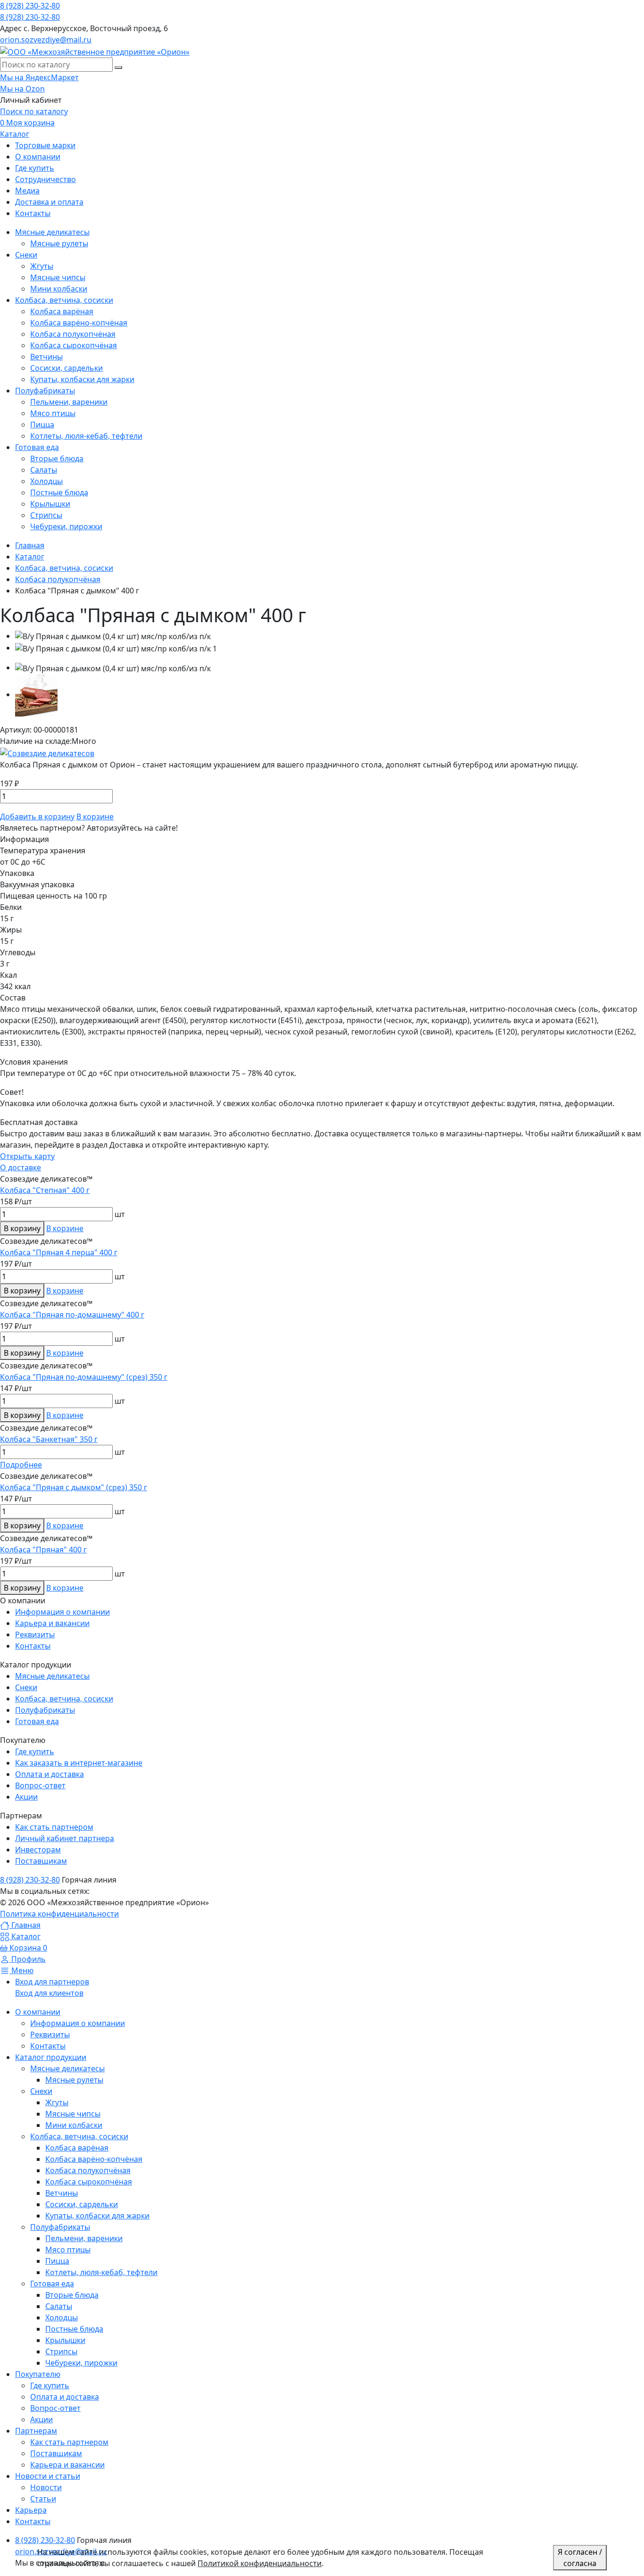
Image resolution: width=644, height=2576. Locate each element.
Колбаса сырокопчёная (89, 2182)
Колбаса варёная (77, 2148)
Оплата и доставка (50, 1774)
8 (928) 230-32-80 (30, 6)
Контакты (33, 1646)
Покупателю (38, 2374)
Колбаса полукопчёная (88, 2170)
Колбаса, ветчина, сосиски (64, 1699)
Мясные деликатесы (52, 1676)
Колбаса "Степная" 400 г (45, 1190)
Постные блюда (74, 2329)
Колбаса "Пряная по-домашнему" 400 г (72, 1315)
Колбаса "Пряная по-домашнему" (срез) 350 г (84, 1377)
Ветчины (62, 2193)
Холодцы (62, 2318)
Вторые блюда (72, 2295)
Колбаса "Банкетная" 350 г (49, 1439)
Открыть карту (27, 1156)
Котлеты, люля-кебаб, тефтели (101, 2272)
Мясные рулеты (74, 2080)
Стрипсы (61, 2351)
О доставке (21, 1167)
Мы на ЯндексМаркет (39, 77)
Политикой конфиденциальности (260, 2563)
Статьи (43, 2499)
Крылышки (65, 2340)
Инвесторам (38, 1850)
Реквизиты (35, 1634)
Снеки (26, 1687)
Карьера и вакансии (52, 1623)
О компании (38, 2012)
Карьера (31, 2510)
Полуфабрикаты (45, 1710)
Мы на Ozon (22, 89)
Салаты (59, 2306)
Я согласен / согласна (580, 2558)
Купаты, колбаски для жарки (97, 2216)
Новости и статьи (48, 2476)
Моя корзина (27, 123)
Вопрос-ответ (40, 1785)
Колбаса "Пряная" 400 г (43, 1550)
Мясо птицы (68, 2250)
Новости (46, 2487)
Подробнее (21, 1465)
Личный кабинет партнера (65, 1838)
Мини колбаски (74, 2125)
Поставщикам (41, 1861)
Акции (26, 1797)
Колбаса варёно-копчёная (94, 2159)
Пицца (57, 2261)
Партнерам (36, 2431)
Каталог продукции (51, 2057)
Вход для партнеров (52, 1982)
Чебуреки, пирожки (81, 2363)
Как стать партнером (54, 1827)
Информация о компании (62, 1612)
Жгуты (57, 2102)
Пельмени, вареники (84, 2238)
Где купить (35, 1751)
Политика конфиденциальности (59, 1914)
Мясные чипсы (73, 2114)
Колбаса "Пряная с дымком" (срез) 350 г (74, 1487)
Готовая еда (37, 1721)
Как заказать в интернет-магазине (79, 1763)
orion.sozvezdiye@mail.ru (46, 40)
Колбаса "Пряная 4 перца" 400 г (59, 1252)
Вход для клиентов (49, 1993)
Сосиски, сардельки (82, 2204)
